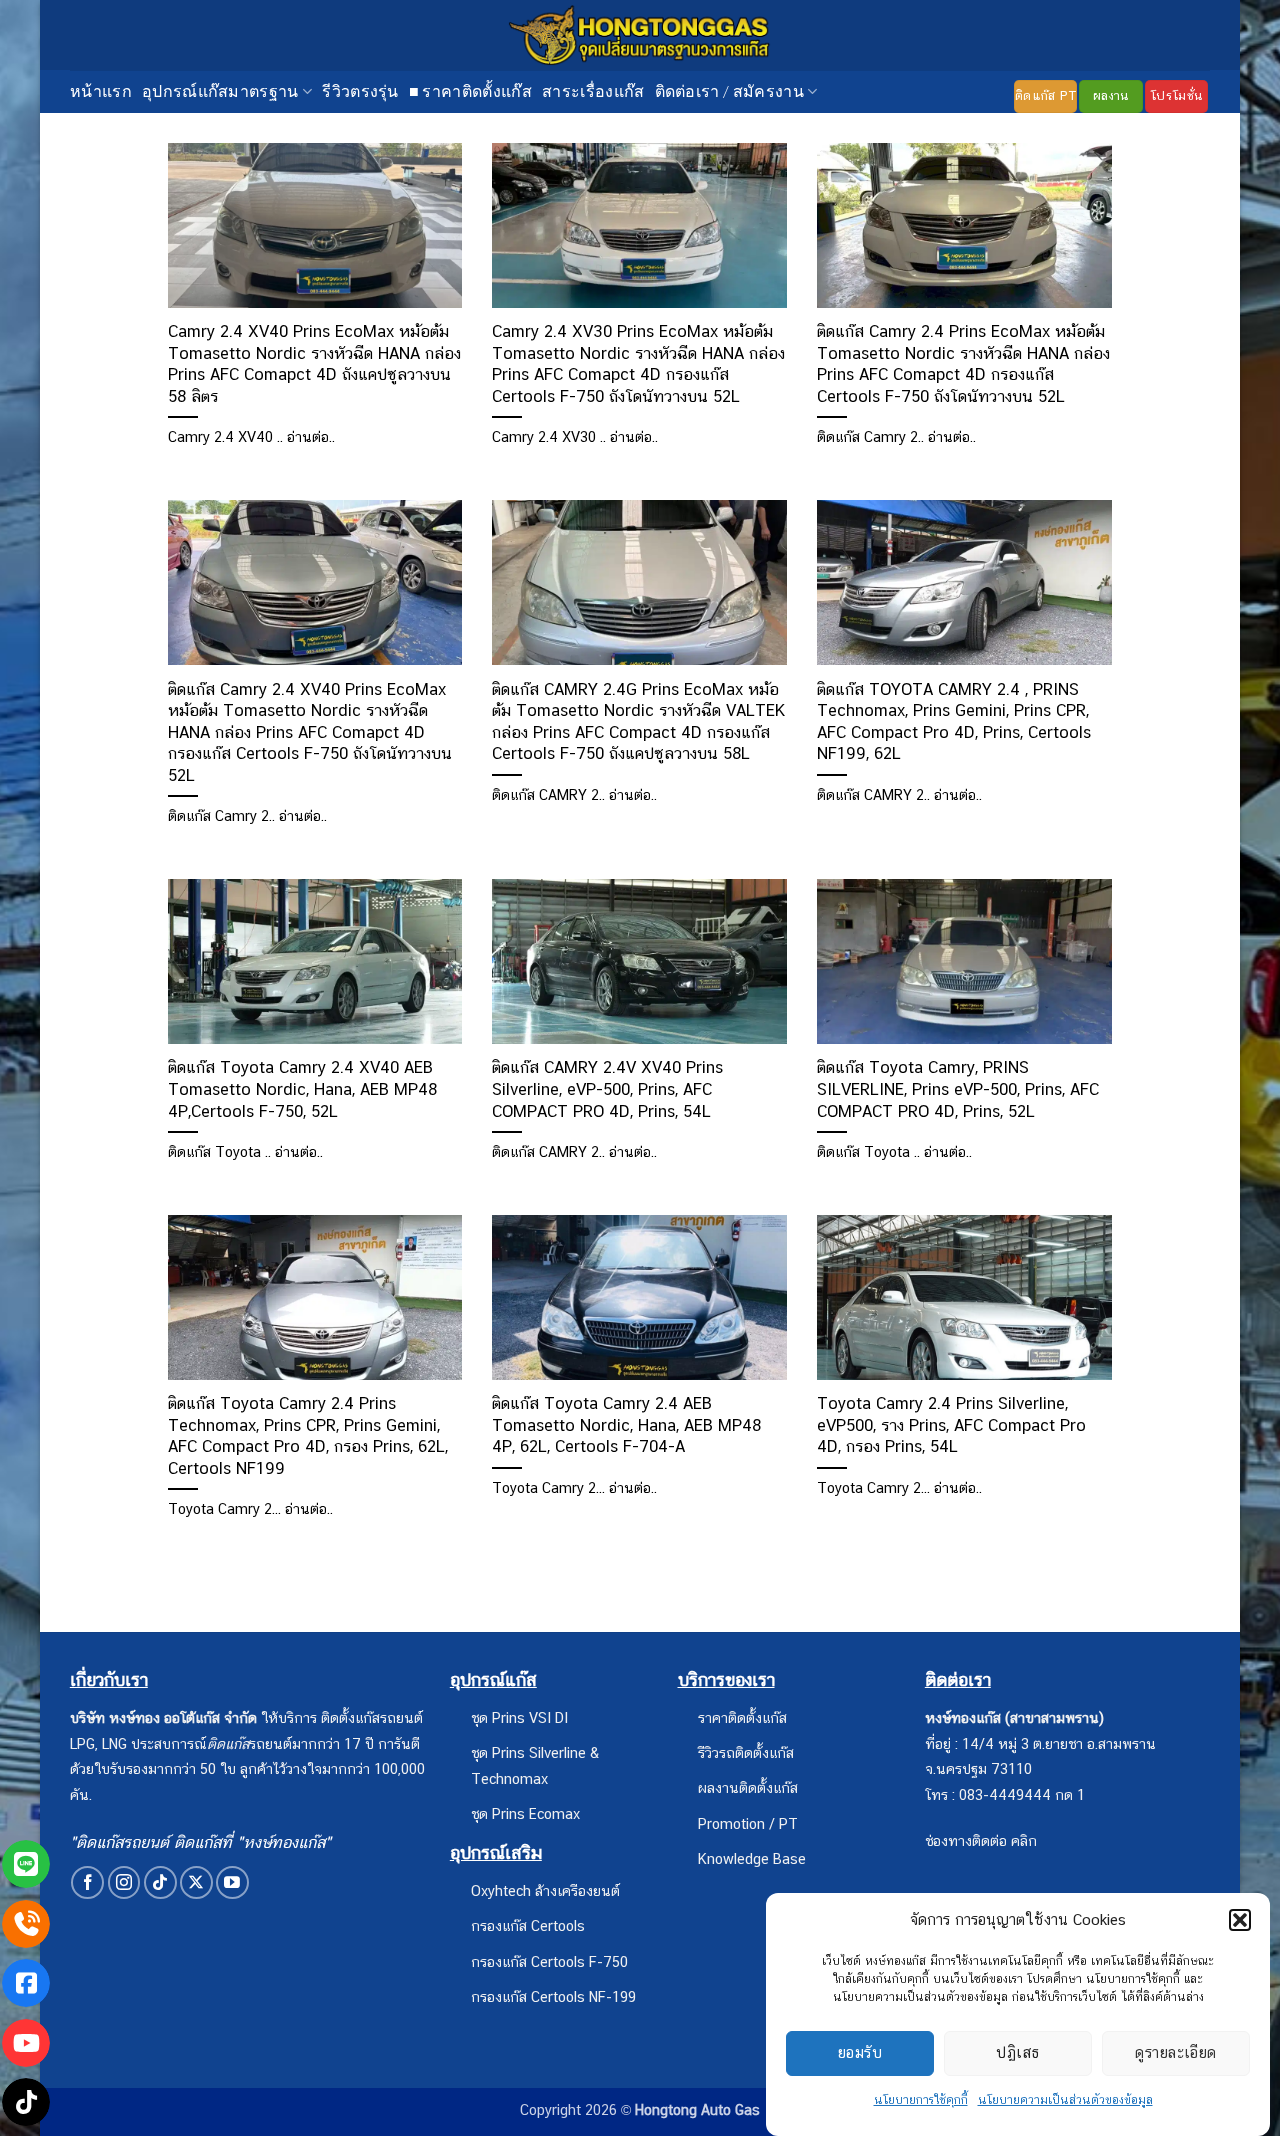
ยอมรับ (860, 2052)
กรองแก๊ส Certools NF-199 (553, 1996)
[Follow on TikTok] (160, 1882)
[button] (1240, 1920)
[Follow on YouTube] (232, 1882)
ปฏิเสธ (1017, 2052)
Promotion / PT (748, 1823)
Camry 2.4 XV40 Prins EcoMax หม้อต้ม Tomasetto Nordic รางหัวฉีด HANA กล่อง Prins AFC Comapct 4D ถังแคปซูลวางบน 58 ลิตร (314, 363)
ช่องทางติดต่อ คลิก (981, 1840)
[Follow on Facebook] (87, 1882)
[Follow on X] (196, 1882)
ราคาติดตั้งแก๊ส (742, 1717)
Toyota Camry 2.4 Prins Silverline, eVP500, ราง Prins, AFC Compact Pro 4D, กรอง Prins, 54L (951, 1424)
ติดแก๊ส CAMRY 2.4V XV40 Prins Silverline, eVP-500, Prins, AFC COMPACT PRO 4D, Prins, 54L (607, 1088)
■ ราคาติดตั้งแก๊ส (470, 90)
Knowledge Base (752, 1858)
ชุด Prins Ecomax (525, 1813)
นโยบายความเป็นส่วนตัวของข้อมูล (1065, 2100)
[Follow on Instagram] (124, 1882)
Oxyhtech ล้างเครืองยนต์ (545, 1890)
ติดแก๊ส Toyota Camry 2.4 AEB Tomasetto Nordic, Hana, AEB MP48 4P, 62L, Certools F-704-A (626, 1424)
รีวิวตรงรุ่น (360, 90)
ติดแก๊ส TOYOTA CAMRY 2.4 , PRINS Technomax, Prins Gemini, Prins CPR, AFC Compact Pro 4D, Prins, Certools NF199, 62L (954, 721)
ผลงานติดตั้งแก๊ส (748, 1787)
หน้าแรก (101, 90)
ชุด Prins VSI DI (519, 1717)
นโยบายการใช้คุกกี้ (921, 2100)
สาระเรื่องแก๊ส (593, 90)
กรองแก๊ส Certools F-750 (549, 1961)
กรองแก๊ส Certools (528, 1925)
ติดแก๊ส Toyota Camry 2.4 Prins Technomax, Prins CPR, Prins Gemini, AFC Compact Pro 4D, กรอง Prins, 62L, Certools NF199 (308, 1435)
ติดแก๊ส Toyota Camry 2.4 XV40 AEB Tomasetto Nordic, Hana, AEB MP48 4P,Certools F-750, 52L (302, 1088)
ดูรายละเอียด (1176, 2052)
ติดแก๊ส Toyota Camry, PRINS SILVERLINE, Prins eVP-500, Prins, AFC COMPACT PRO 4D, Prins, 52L (958, 1088)
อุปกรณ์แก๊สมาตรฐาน (220, 90)
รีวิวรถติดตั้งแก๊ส (746, 1752)
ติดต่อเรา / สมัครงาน (729, 90)
